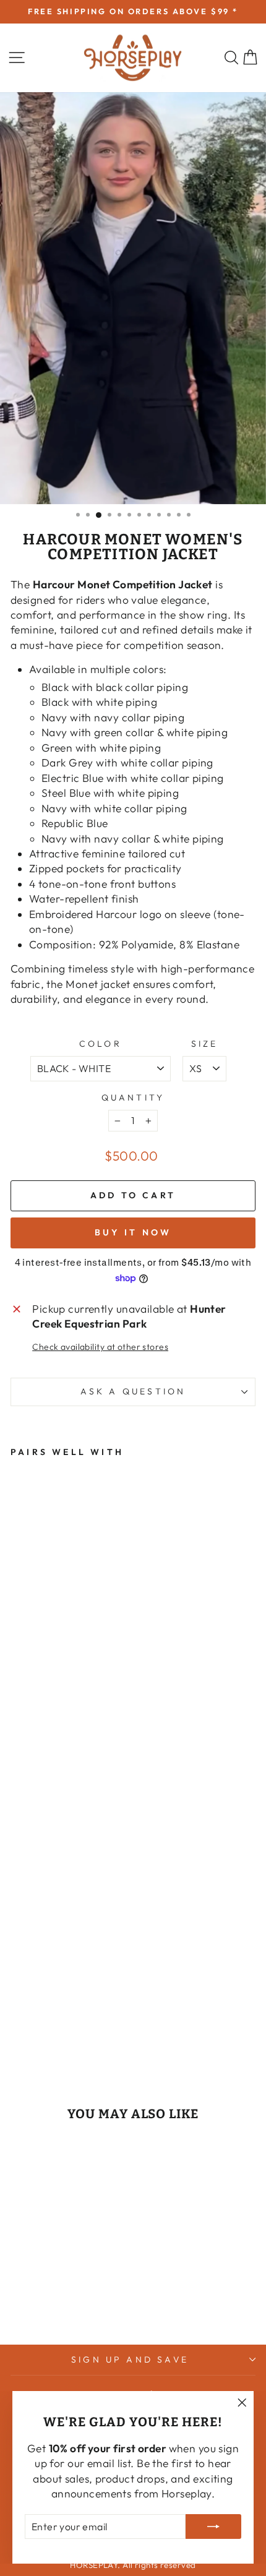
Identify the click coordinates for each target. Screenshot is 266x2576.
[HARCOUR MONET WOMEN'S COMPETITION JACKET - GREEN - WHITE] (18, 2021)
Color (101, 1044)
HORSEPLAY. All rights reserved (133, 2565)
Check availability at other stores (100, 1347)
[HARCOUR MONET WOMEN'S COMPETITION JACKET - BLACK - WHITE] (18, 2009)
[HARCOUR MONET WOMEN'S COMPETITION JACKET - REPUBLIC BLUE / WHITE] (75, 2021)
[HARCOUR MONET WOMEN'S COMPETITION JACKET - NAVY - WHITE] (60, 2021)
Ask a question (133, 1391)
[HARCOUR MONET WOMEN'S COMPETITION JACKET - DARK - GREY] (32, 2009)
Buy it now (133, 1232)
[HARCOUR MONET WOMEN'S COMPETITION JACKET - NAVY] (46, 2009)
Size (205, 1044)
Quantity (133, 1097)
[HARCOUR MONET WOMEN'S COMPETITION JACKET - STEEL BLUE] (46, 2021)
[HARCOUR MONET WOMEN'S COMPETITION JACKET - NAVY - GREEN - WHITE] (32, 2021)
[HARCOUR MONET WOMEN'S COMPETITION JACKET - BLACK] (60, 2009)
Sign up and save (130, 2359)
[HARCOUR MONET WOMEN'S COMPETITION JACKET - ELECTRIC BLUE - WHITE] (75, 2009)
